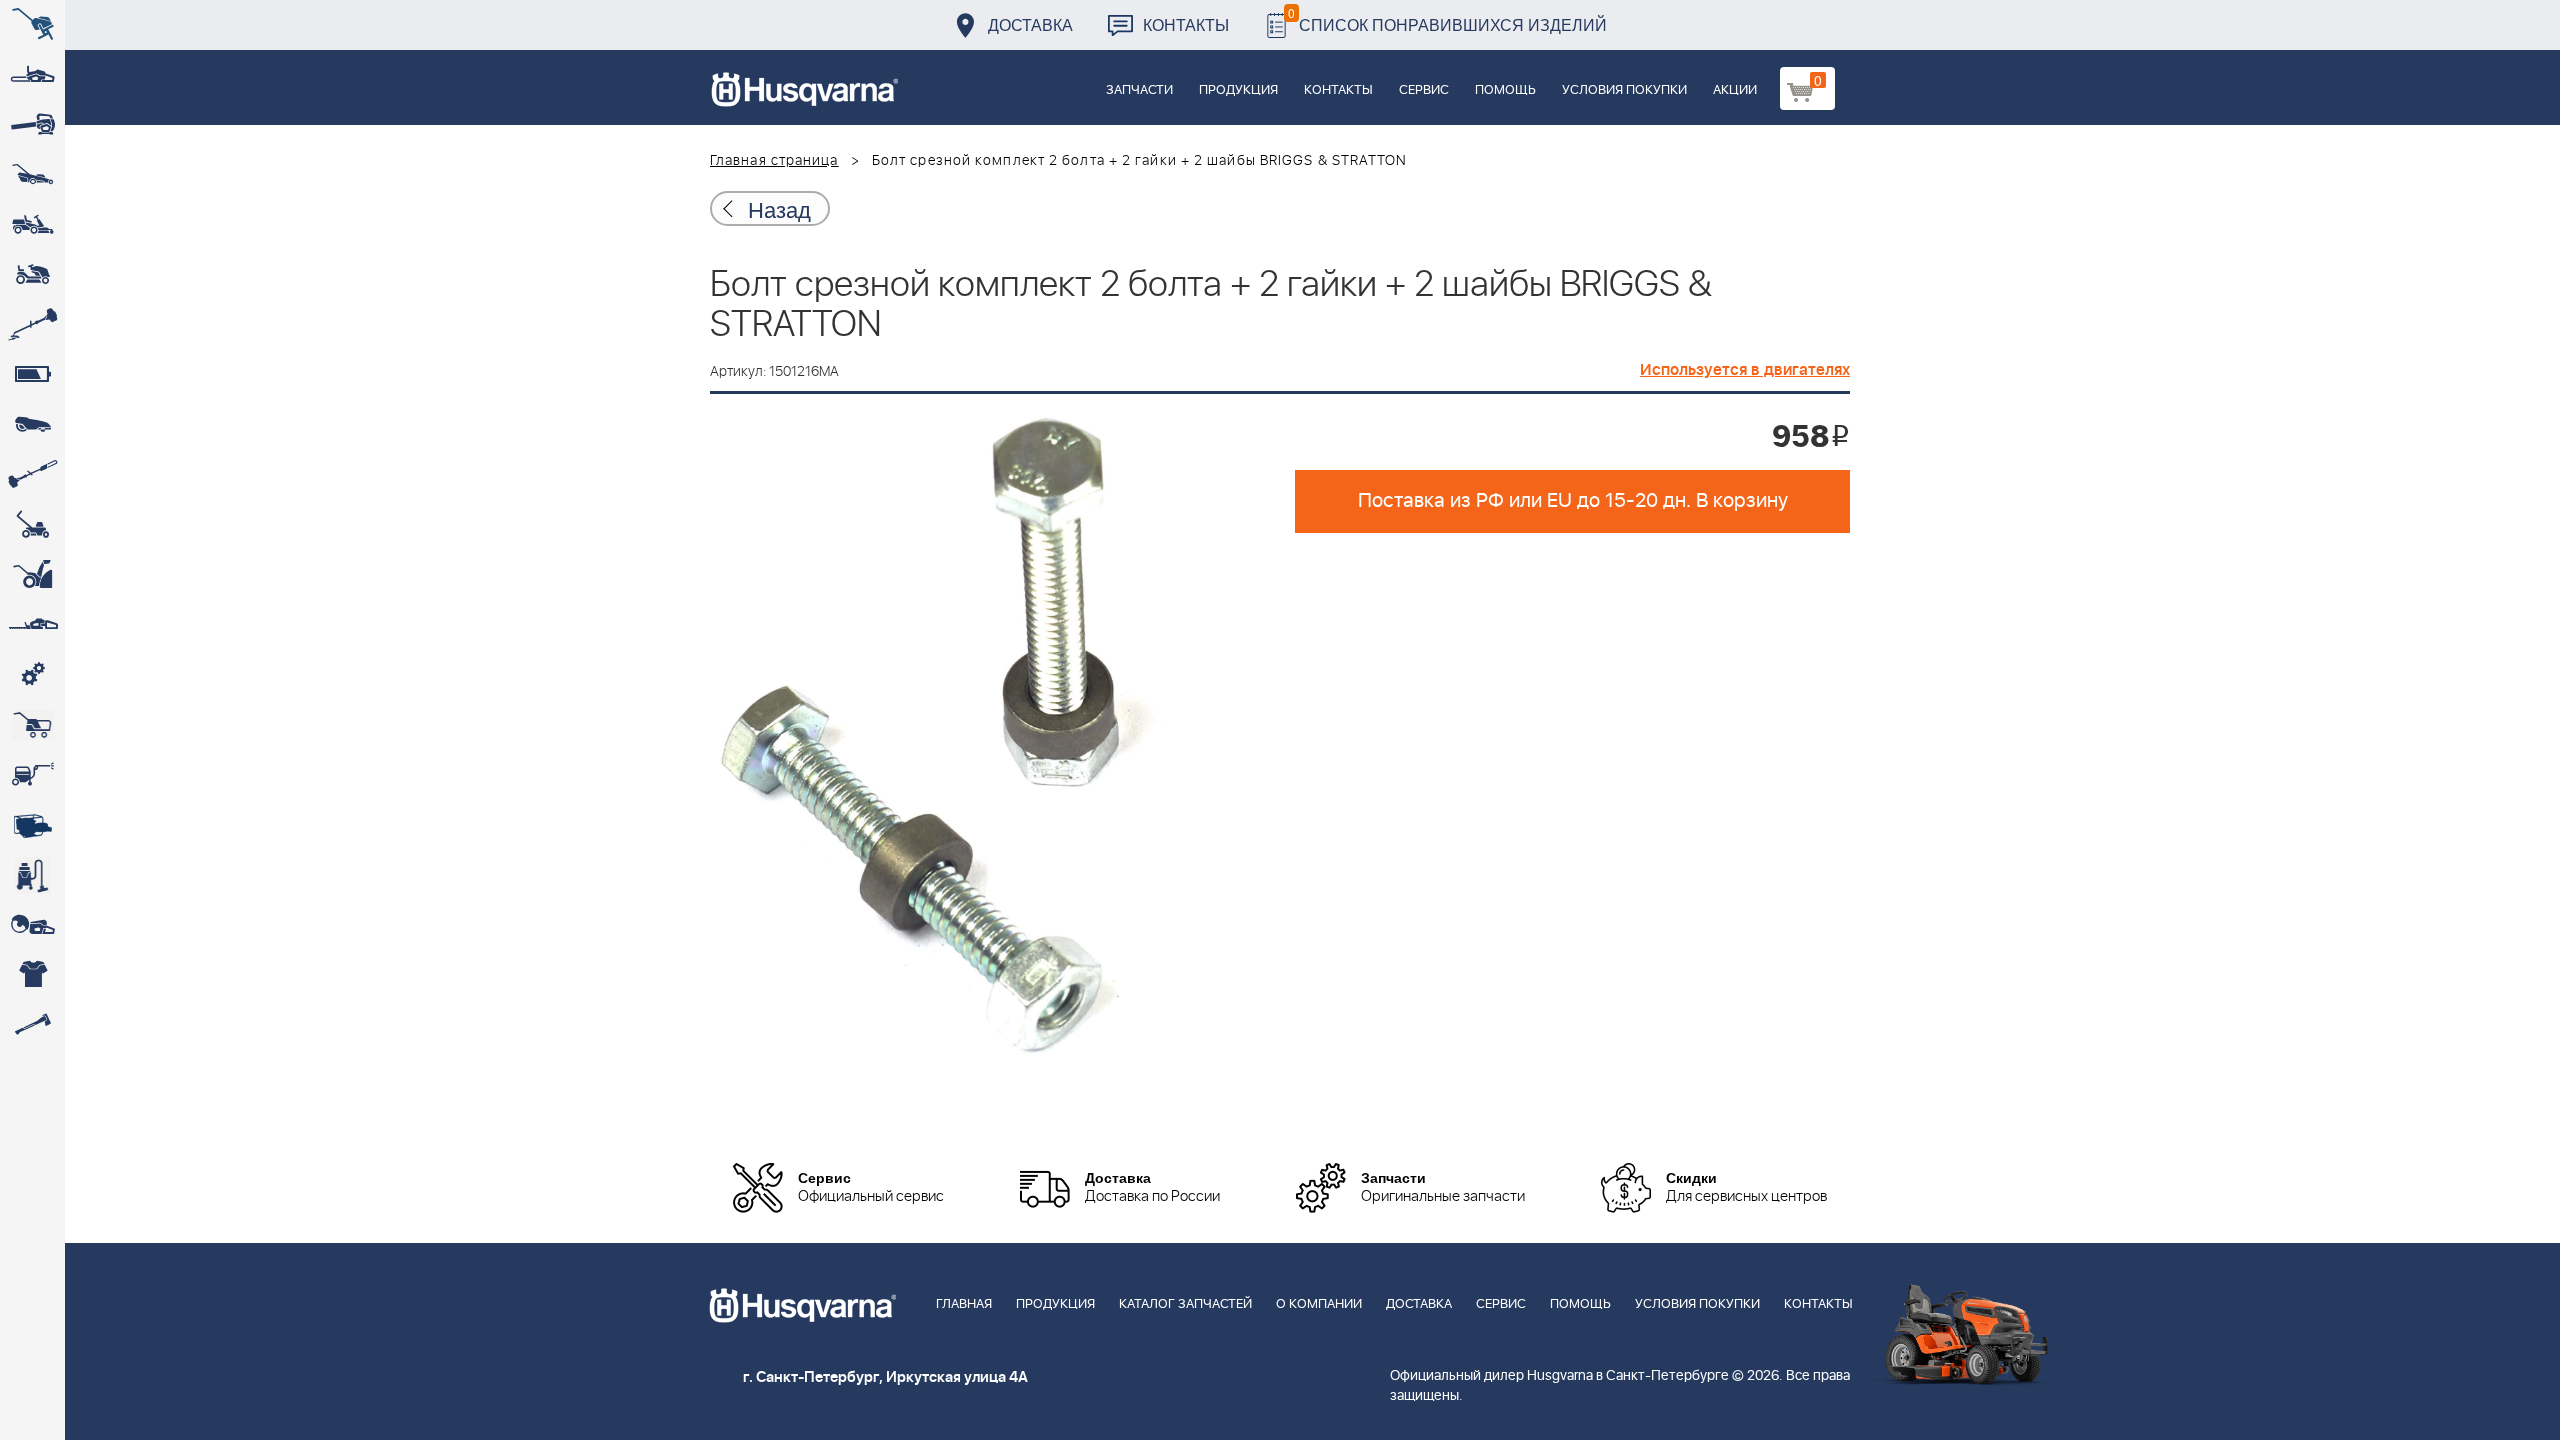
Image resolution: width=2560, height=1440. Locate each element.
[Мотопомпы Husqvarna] (32, 825)
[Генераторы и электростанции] (32, 725)
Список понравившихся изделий (1447, 19)
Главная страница (774, 161)
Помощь (1505, 90)
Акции (1735, 90)
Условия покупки (1624, 90)
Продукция (1238, 90)
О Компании (1319, 1304)
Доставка (1030, 24)
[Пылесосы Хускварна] (32, 875)
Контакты (1186, 24)
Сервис (1424, 90)
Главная (964, 1304)
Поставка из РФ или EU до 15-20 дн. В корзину (1573, 501)
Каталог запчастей (1185, 1304)
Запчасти (1139, 90)
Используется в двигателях (1745, 370)
